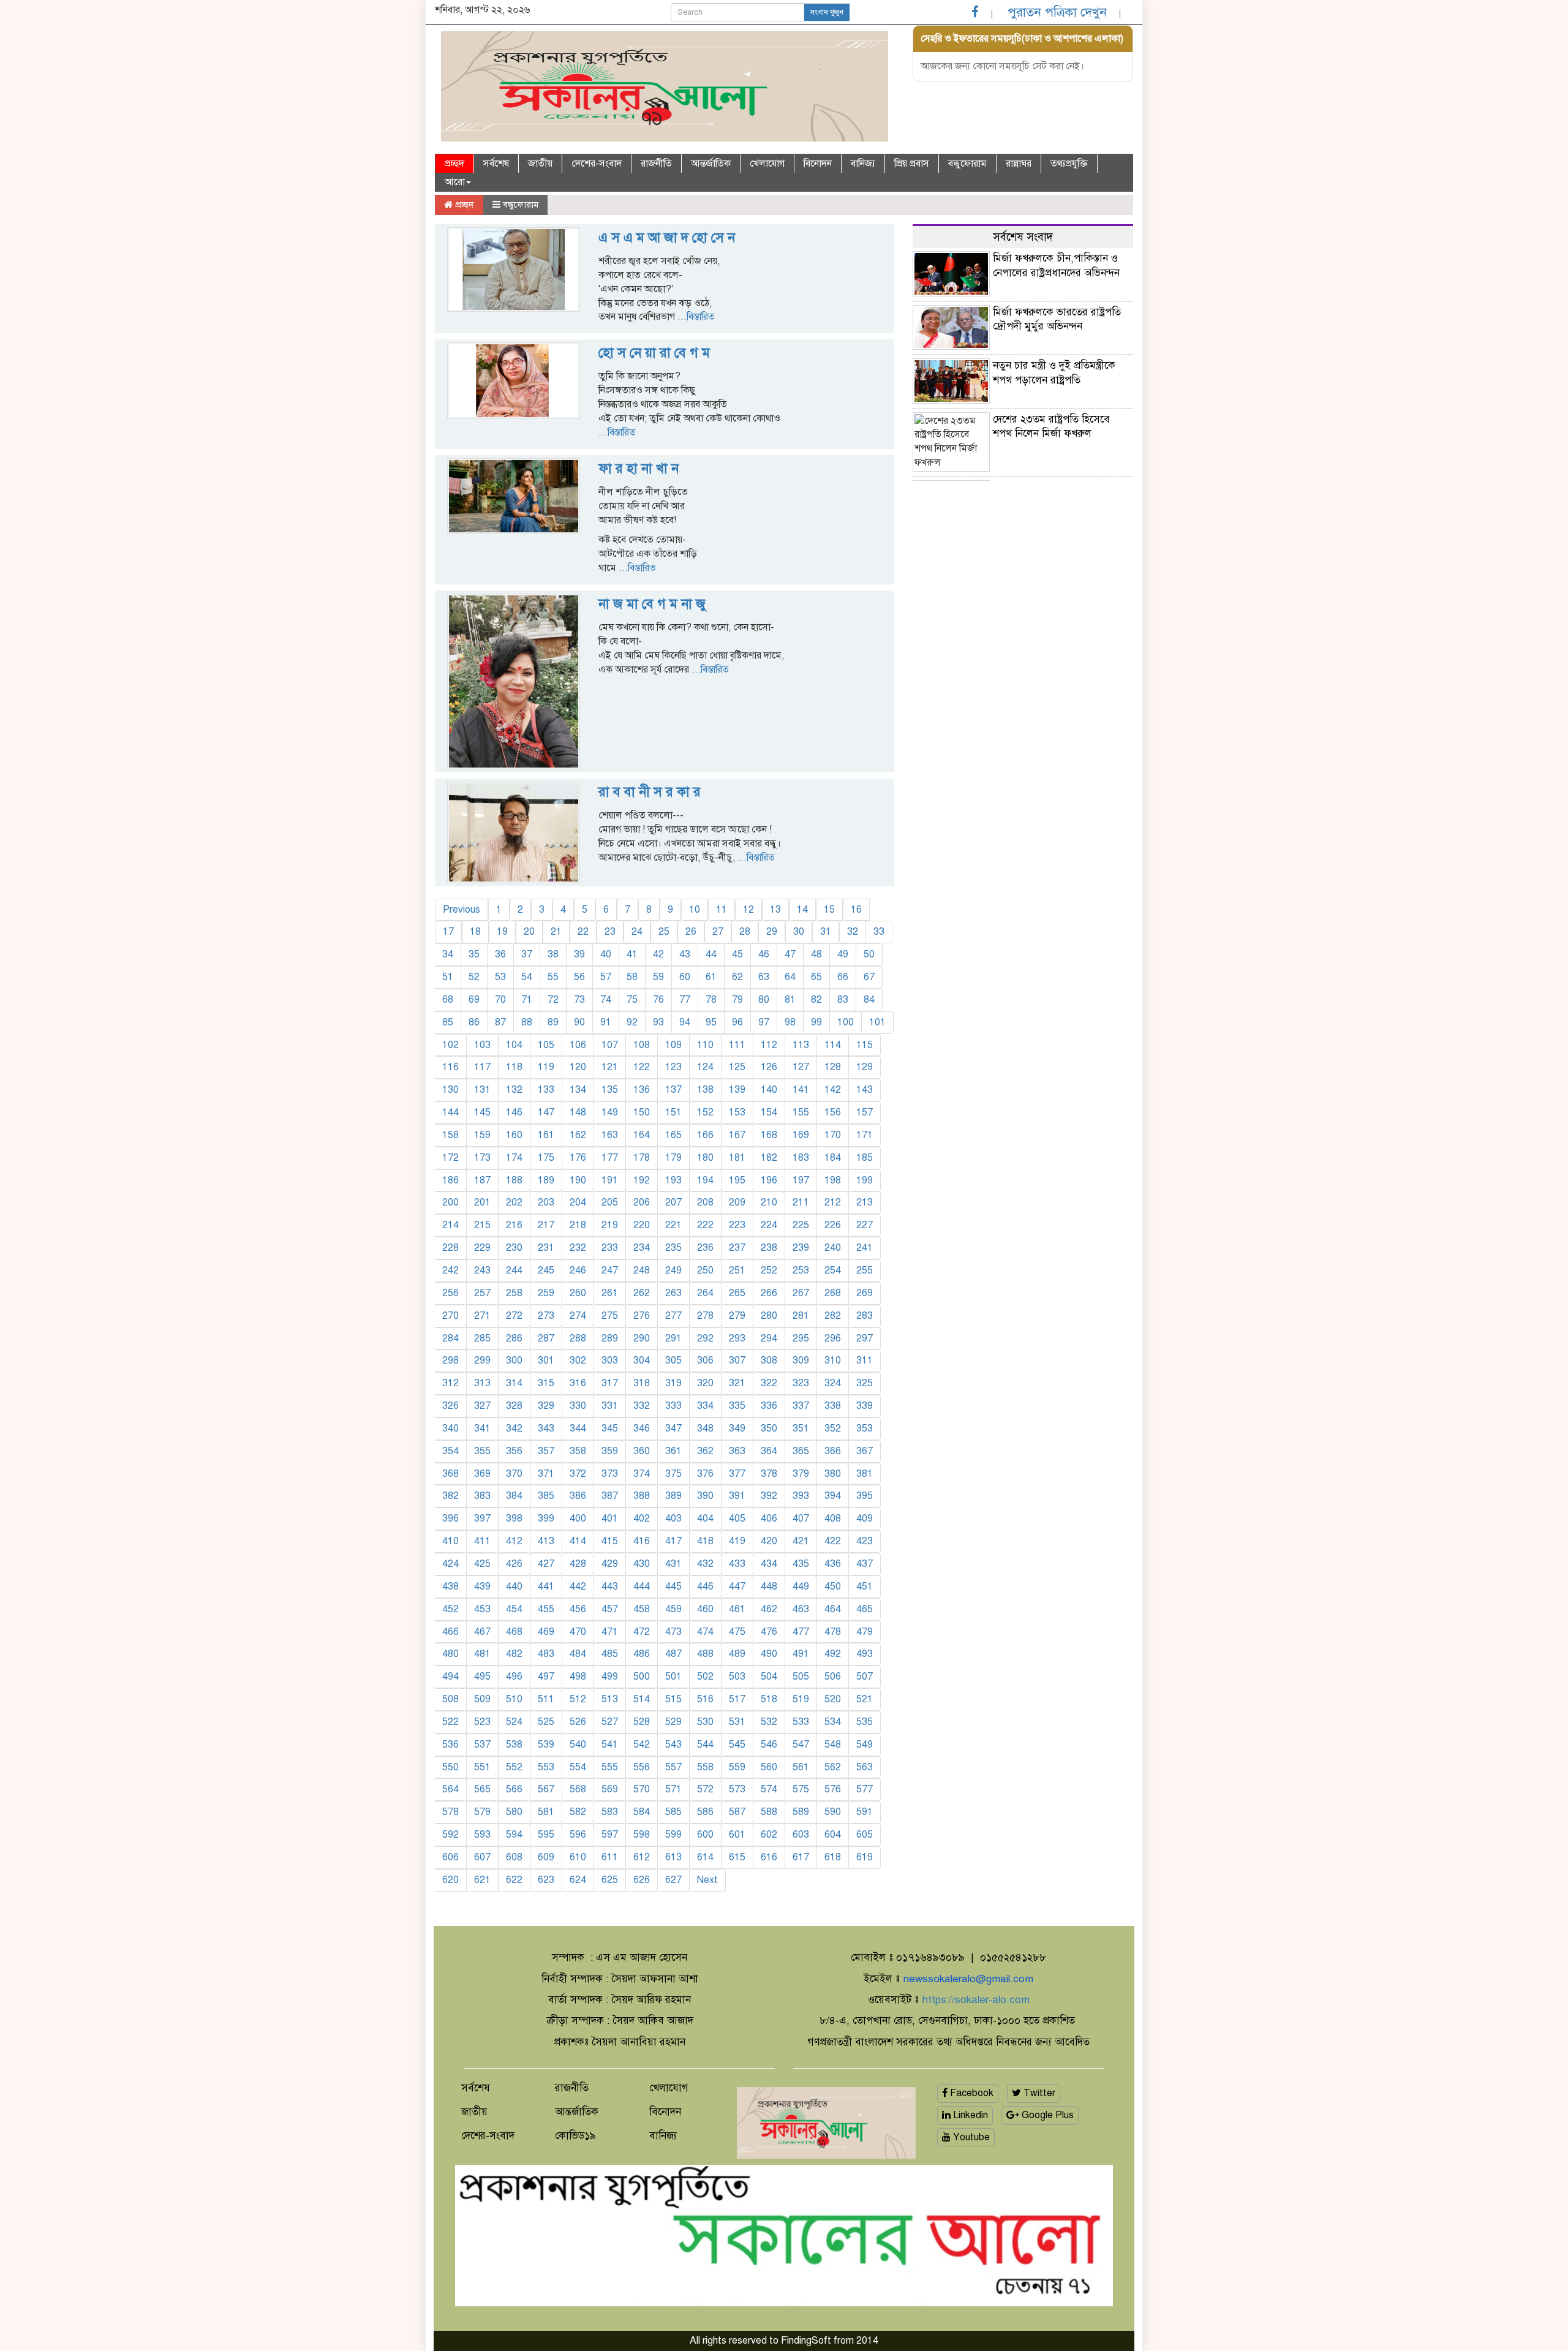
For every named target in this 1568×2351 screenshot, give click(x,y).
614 (705, 1857)
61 (711, 977)
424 (450, 1564)
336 (769, 1406)
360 (642, 1451)
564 (450, 1789)
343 (546, 1428)
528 (642, 1722)
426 (514, 1564)
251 (737, 1270)
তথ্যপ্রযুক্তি (1069, 164)
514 (642, 1699)
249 (673, 1270)
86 (474, 1022)
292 (705, 1338)
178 (642, 1158)
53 (500, 977)
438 (450, 1587)
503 (737, 1677)
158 (450, 1135)
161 (546, 1135)
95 (711, 1022)
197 (801, 1180)
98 (790, 1022)
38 (553, 954)
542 (642, 1745)
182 (769, 1158)
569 (610, 1789)
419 (737, 1541)
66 (843, 977)
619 (865, 1857)
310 (833, 1360)
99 (816, 1022)
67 (869, 977)
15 (829, 910)
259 (546, 1293)
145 (482, 1112)
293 (737, 1338)
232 (578, 1248)
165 (673, 1135)
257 (482, 1293)
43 (685, 954)
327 (482, 1406)
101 (877, 1022)
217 (546, 1225)
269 (865, 1293)
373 (610, 1474)
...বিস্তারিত (695, 317)
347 (673, 1428)
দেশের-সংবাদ (597, 164)
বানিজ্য (863, 164)
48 (816, 954)
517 (737, 1699)
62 (737, 977)
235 (673, 1248)
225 (801, 1225)
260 (578, 1293)
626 (642, 1880)
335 (737, 1406)
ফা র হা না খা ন (639, 468)
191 (610, 1180)
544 (705, 1745)
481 (482, 1654)
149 (610, 1112)
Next (707, 1880)
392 (769, 1496)
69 (474, 1000)
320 (705, 1383)
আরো (455, 182)
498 (578, 1677)
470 (578, 1632)
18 (475, 932)
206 (642, 1202)
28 (745, 932)
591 (865, 1812)
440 (514, 1587)
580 (514, 1812)
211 (801, 1202)
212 (833, 1202)
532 (769, 1722)
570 (642, 1789)
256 (450, 1293)
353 (865, 1428)
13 (775, 910)
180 (705, 1158)
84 (869, 1000)
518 (769, 1699)
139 (737, 1090)
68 (448, 1000)
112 (769, 1045)
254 (833, 1270)
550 (450, 1767)
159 (482, 1135)
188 (514, 1180)
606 (450, 1857)
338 (833, 1406)
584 (642, 1812)
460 (705, 1609)
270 (450, 1316)
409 (865, 1519)
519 (801, 1699)
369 (482, 1474)
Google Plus (1046, 2115)
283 (865, 1316)
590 (833, 1812)
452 (450, 1609)
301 (546, 1360)
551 (482, 1767)
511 (546, 1699)
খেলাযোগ (767, 164)
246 (578, 1270)
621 (482, 1880)
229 (482, 1248)
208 (705, 1202)
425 (482, 1564)
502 (705, 1677)
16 (856, 910)
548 (833, 1745)
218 (578, 1225)
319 (673, 1383)
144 (450, 1112)
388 (642, 1496)
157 (865, 1112)
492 (833, 1654)
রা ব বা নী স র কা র (650, 792)
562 (833, 1767)
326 (450, 1406)
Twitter (1038, 2093)
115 (865, 1045)
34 (448, 954)
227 (865, 1225)
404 (705, 1519)
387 (610, 1496)
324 (833, 1383)
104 (514, 1045)
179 (673, 1158)
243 (482, 1270)
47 (790, 954)
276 (642, 1316)
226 (833, 1225)
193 (673, 1180)
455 (546, 1609)
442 (578, 1587)
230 (514, 1248)
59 (658, 977)
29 (772, 932)
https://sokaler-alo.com (976, 2000)
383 (482, 1496)
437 (865, 1564)
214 (450, 1225)
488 (705, 1654)
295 (801, 1338)
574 (769, 1789)
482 (514, 1654)
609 (546, 1857)
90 (579, 1022)
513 (610, 1699)
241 (865, 1248)
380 (833, 1474)
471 (610, 1632)
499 (610, 1677)
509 (482, 1699)
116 (450, 1067)
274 (578, 1316)
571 (673, 1789)
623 (546, 1880)
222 (705, 1225)
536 (450, 1745)
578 (450, 1812)
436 (833, 1564)
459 (673, 1609)
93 (658, 1022)
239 (801, 1248)
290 (642, 1338)
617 (801, 1857)
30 (799, 932)
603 (801, 1835)
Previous (462, 910)
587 (737, 1812)
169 (801, 1135)
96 (737, 1022)
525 (546, 1722)
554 (578, 1767)
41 (632, 954)
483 (546, 1654)
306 (705, 1360)
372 (578, 1474)
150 (642, 1112)
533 (801, 1722)
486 (642, 1654)
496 (514, 1677)
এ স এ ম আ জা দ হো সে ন (667, 237)
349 (737, 1428)
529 (673, 1722)
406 (769, 1519)
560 (769, 1767)
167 (737, 1135)
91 (606, 1022)
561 (801, 1767)
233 (610, 1248)
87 (500, 1022)
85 (448, 1022)
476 (769, 1632)
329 (546, 1406)
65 (816, 977)
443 (610, 1587)
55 (553, 977)
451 (865, 1587)
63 (764, 977)
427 (546, 1564)
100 (846, 1022)
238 (769, 1248)
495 (482, 1677)
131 (482, 1090)
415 (610, 1541)
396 (450, 1519)
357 (546, 1451)
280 (769, 1316)
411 (482, 1541)
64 (790, 977)
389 (673, 1496)
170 (833, 1135)
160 (514, 1135)
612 (642, 1857)
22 (583, 932)
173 (482, 1158)
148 (578, 1112)
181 (737, 1158)
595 (546, 1835)
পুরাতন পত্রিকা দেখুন (1057, 12)
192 (642, 1180)
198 (833, 1180)
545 (737, 1745)
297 (865, 1338)
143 (865, 1090)
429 (610, 1564)
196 (769, 1180)
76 (658, 1000)
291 (673, 1338)
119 (546, 1067)
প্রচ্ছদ (454, 164)
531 (737, 1722)
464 (833, 1609)
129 (865, 1067)
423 (865, 1541)
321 (737, 1383)
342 (514, 1428)
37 (527, 954)
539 (546, 1745)
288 (578, 1338)
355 (482, 1451)
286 (514, 1338)
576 (833, 1789)
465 (865, 1609)
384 (514, 1496)
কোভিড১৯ (575, 2136)
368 (450, 1474)
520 (833, 1699)
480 (450, 1654)
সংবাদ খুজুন (827, 12)
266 (769, 1293)
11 (722, 910)
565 (482, 1789)
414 (578, 1541)
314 (514, 1383)
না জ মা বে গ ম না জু (652, 604)
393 (801, 1496)
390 (705, 1496)
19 (502, 932)
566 (514, 1789)
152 (705, 1112)
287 (546, 1338)
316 (578, 1383)
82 (816, 1000)
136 (642, 1090)
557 (673, 1767)
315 (546, 1383)
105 (546, 1045)
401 (610, 1519)
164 (642, 1135)
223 (737, 1225)
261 (610, 1293)
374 (642, 1474)
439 (482, 1587)
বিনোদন (818, 164)
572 (705, 1789)
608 (514, 1857)
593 (482, 1835)
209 (737, 1202)
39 (579, 954)
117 (482, 1067)
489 (737, 1654)
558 (705, 1767)
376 (705, 1474)
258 (514, 1293)
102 (450, 1045)
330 (578, 1406)
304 (642, 1360)
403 (673, 1519)
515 (673, 1699)
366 (833, 1451)
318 (642, 1383)
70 (500, 1000)
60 (685, 977)
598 (642, 1835)
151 (673, 1112)
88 (527, 1022)
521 (865, 1699)
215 (482, 1225)
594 (514, 1835)
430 (642, 1564)
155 (801, 1112)
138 (705, 1090)
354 (450, 1451)
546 (769, 1745)
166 (705, 1135)
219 (610, 1225)
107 (610, 1045)
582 (578, 1812)
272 (514, 1316)
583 (610, 1812)
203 (546, 1202)
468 (514, 1632)
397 (482, 1519)
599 (673, 1835)
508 (450, 1699)
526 (578, 1722)
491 (801, 1654)
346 (642, 1428)
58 (632, 977)
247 (610, 1270)
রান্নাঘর (1019, 164)
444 (642, 1587)
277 (673, 1316)
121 (610, 1067)
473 (673, 1632)
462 (769, 1609)
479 (865, 1632)
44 (711, 954)
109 (673, 1045)
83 (843, 1000)
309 (801, 1360)
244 (514, 1270)
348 (705, 1428)
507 (865, 1677)
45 (737, 954)
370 (514, 1474)
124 (705, 1067)
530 (705, 1722)
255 (865, 1270)
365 (801, 1451)
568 (578, 1789)
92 (632, 1022)
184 (833, 1158)
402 (642, 1519)
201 (482, 1202)
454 (514, 1609)
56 (579, 977)
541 (610, 1745)
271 (482, 1316)
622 (514, 1880)
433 (737, 1564)
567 (546, 1789)
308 (769, 1360)
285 (482, 1338)
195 (737, 1180)
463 (801, 1609)
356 (514, 1451)
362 (705, 1451)
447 (737, 1587)
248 (642, 1270)
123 (673, 1067)
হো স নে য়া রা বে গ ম (654, 353)
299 (482, 1360)
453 (482, 1609)
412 (514, 1541)
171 (865, 1135)
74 (606, 1000)
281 (801, 1316)
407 (801, 1519)
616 (769, 1857)
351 (801, 1428)
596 (578, 1835)
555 (610, 1767)
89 (553, 1022)
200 (450, 1202)
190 (578, 1180)
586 (705, 1812)
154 (769, 1112)
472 (642, 1632)
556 (642, 1767)
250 (705, 1270)
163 (610, 1135)
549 (865, 1745)
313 (482, 1383)
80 (764, 1000)
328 (514, 1406)
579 (482, 1812)
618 (833, 1857)
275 (610, 1316)
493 (865, 1654)
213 (865, 1202)
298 (450, 1360)
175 (546, 1158)
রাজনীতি (656, 164)
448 (769, 1587)
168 (769, 1135)
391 (737, 1496)
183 (801, 1158)
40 (606, 954)
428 (578, 1564)
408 (833, 1519)
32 (853, 932)
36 (500, 954)
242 (450, 1270)
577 (865, 1789)
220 (642, 1225)
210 (769, 1202)
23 (610, 932)
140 (769, 1090)
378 (769, 1474)
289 (610, 1338)
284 (450, 1338)
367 (865, 1451)
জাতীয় (540, 164)
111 (737, 1045)
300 (514, 1360)
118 (514, 1067)
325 (865, 1383)
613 (673, 1857)
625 (610, 1880)
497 (546, 1677)
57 (606, 977)
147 (546, 1112)
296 (833, 1338)
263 (673, 1293)
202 (514, 1202)
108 (642, 1045)
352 (833, 1428)
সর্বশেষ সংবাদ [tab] (1023, 237)
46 (764, 954)
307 (737, 1360)
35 (474, 954)
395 (865, 1496)
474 (705, 1632)
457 (610, 1609)
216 (514, 1225)
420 (769, 1541)
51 (448, 977)
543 (673, 1745)
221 (673, 1225)
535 (865, 1722)
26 (691, 932)
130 (450, 1090)
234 (642, 1248)
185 (865, 1158)
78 (711, 1000)
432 (705, 1564)
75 (632, 1000)
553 (546, 1767)
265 (737, 1293)
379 (801, 1474)
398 (514, 1519)
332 (642, 1406)
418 (705, 1541)
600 (705, 1835)
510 (514, 1699)
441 (546, 1587)
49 (843, 954)
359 (610, 1451)
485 (610, 1654)
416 (642, 1541)
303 (610, 1360)
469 (546, 1632)
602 (769, 1835)
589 (801, 1812)
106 (578, 1045)
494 (450, 1677)
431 (673, 1564)
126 (769, 1067)
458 (642, 1609)
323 (801, 1383)
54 (527, 977)
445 (673, 1587)
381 (865, 1474)
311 (865, 1360)
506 (833, 1677)
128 (833, 1067)
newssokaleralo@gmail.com (968, 1979)
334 (705, 1406)
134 (578, 1090)
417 (673, 1541)
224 (769, 1225)
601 (737, 1835)
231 (546, 1248)
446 (705, 1587)
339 (865, 1406)
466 (450, 1632)
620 (450, 1880)
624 (578, 1880)
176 (578, 1158)
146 (514, 1112)
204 (578, 1202)
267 (801, 1293)
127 (801, 1067)
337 (801, 1406)
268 (833, 1293)
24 (637, 932)
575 (801, 1789)
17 (448, 932)
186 (450, 1180)
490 (769, 1654)
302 (578, 1360)
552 (514, 1767)
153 (737, 1112)
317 (610, 1383)
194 (705, 1180)
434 (769, 1564)
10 (695, 910)
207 (673, 1202)
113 (801, 1045)
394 (833, 1496)
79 (737, 1000)
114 (833, 1045)
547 (801, 1745)
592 (450, 1835)
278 (705, 1316)
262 (642, 1293)
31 (826, 932)
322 (769, 1383)
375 (673, 1474)
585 (673, 1812)
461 (737, 1609)
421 (801, 1541)
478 (833, 1632)
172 (450, 1158)
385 (546, 1496)
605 (865, 1835)
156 (833, 1112)
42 (658, 954)
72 (553, 1000)
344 (578, 1428)
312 (450, 1383)
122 (642, 1067)
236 (705, 1248)
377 (737, 1474)
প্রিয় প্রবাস (912, 164)
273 (546, 1316)
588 (769, 1812)
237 (737, 1248)
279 (737, 1316)
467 (482, 1632)
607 (482, 1857)
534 (833, 1722)
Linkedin (969, 2115)
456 (578, 1609)
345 (610, 1428)
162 (578, 1135)
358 (578, 1451)
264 (705, 1293)
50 (869, 954)
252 (769, 1270)
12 (748, 910)
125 (737, 1067)
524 (514, 1722)
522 (450, 1722)
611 (610, 1857)
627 (673, 1880)
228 (450, 1248)
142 (833, 1090)
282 (833, 1316)
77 (685, 1000)
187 (482, 1180)
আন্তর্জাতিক (711, 164)
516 (705, 1699)
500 (642, 1677)
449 (801, 1587)
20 (529, 932)
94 (685, 1022)
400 (578, 1519)
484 (578, 1654)
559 (737, 1767)
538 (514, 1745)
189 (546, 1180)
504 (769, 1677)
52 (474, 977)
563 (865, 1767)
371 (546, 1474)
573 (737, 1789)
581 (546, 1812)
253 (801, 1270)
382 (450, 1496)
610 (578, 1857)
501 (673, 1677)
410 (450, 1541)
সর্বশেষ (496, 164)
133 (546, 1090)
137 (673, 1090)
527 (610, 1722)
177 (610, 1158)
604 (833, 1835)
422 (833, 1541)
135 (610, 1090)
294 (769, 1338)
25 (664, 932)
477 (801, 1632)
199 (865, 1180)
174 (514, 1158)
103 (482, 1045)
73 (579, 1000)
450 (833, 1587)
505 (801, 1677)
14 (802, 910)
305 (673, 1360)
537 (482, 1745)
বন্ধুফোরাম (967, 164)
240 (833, 1248)
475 (737, 1632)
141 (801, 1090)
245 (546, 1270)
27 (718, 932)
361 (673, 1451)
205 (610, 1202)
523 (482, 1722)
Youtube (970, 2137)
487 (673, 1654)
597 (610, 1835)
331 (610, 1406)
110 (705, 1045)
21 (556, 932)
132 (514, 1090)
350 (769, 1428)
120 (578, 1067)
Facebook (971, 2093)
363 (737, 1451)
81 (790, 1000)
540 (578, 1745)
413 (546, 1541)
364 (769, 1451)
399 (546, 1519)
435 (801, 1564)
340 (450, 1428)
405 (737, 1519)
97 (764, 1022)
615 (737, 1857)
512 (578, 1699)
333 (673, 1406)
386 (578, 1496)
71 (527, 1000)
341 (482, 1428)
